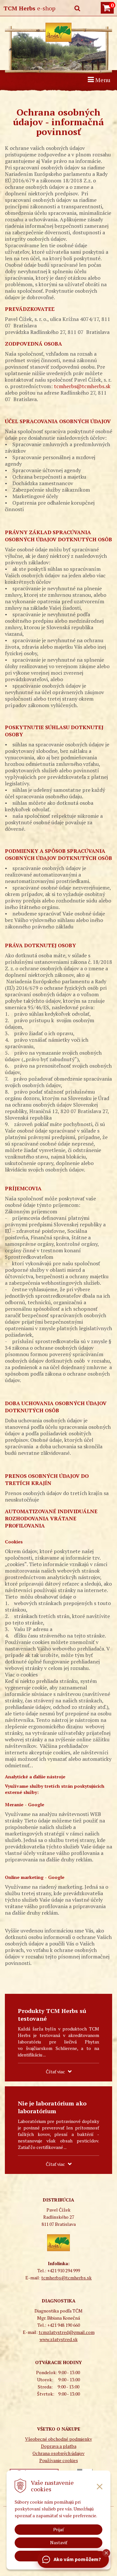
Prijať (59, 2530)
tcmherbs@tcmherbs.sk (82, 386)
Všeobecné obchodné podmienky (58, 2439)
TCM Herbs (29, 8)
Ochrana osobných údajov (58, 2453)
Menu (102, 80)
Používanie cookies (59, 2460)
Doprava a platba (59, 2446)
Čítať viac (55, 2072)
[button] (106, 2553)
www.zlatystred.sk (59, 2339)
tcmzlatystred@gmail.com (67, 2332)
